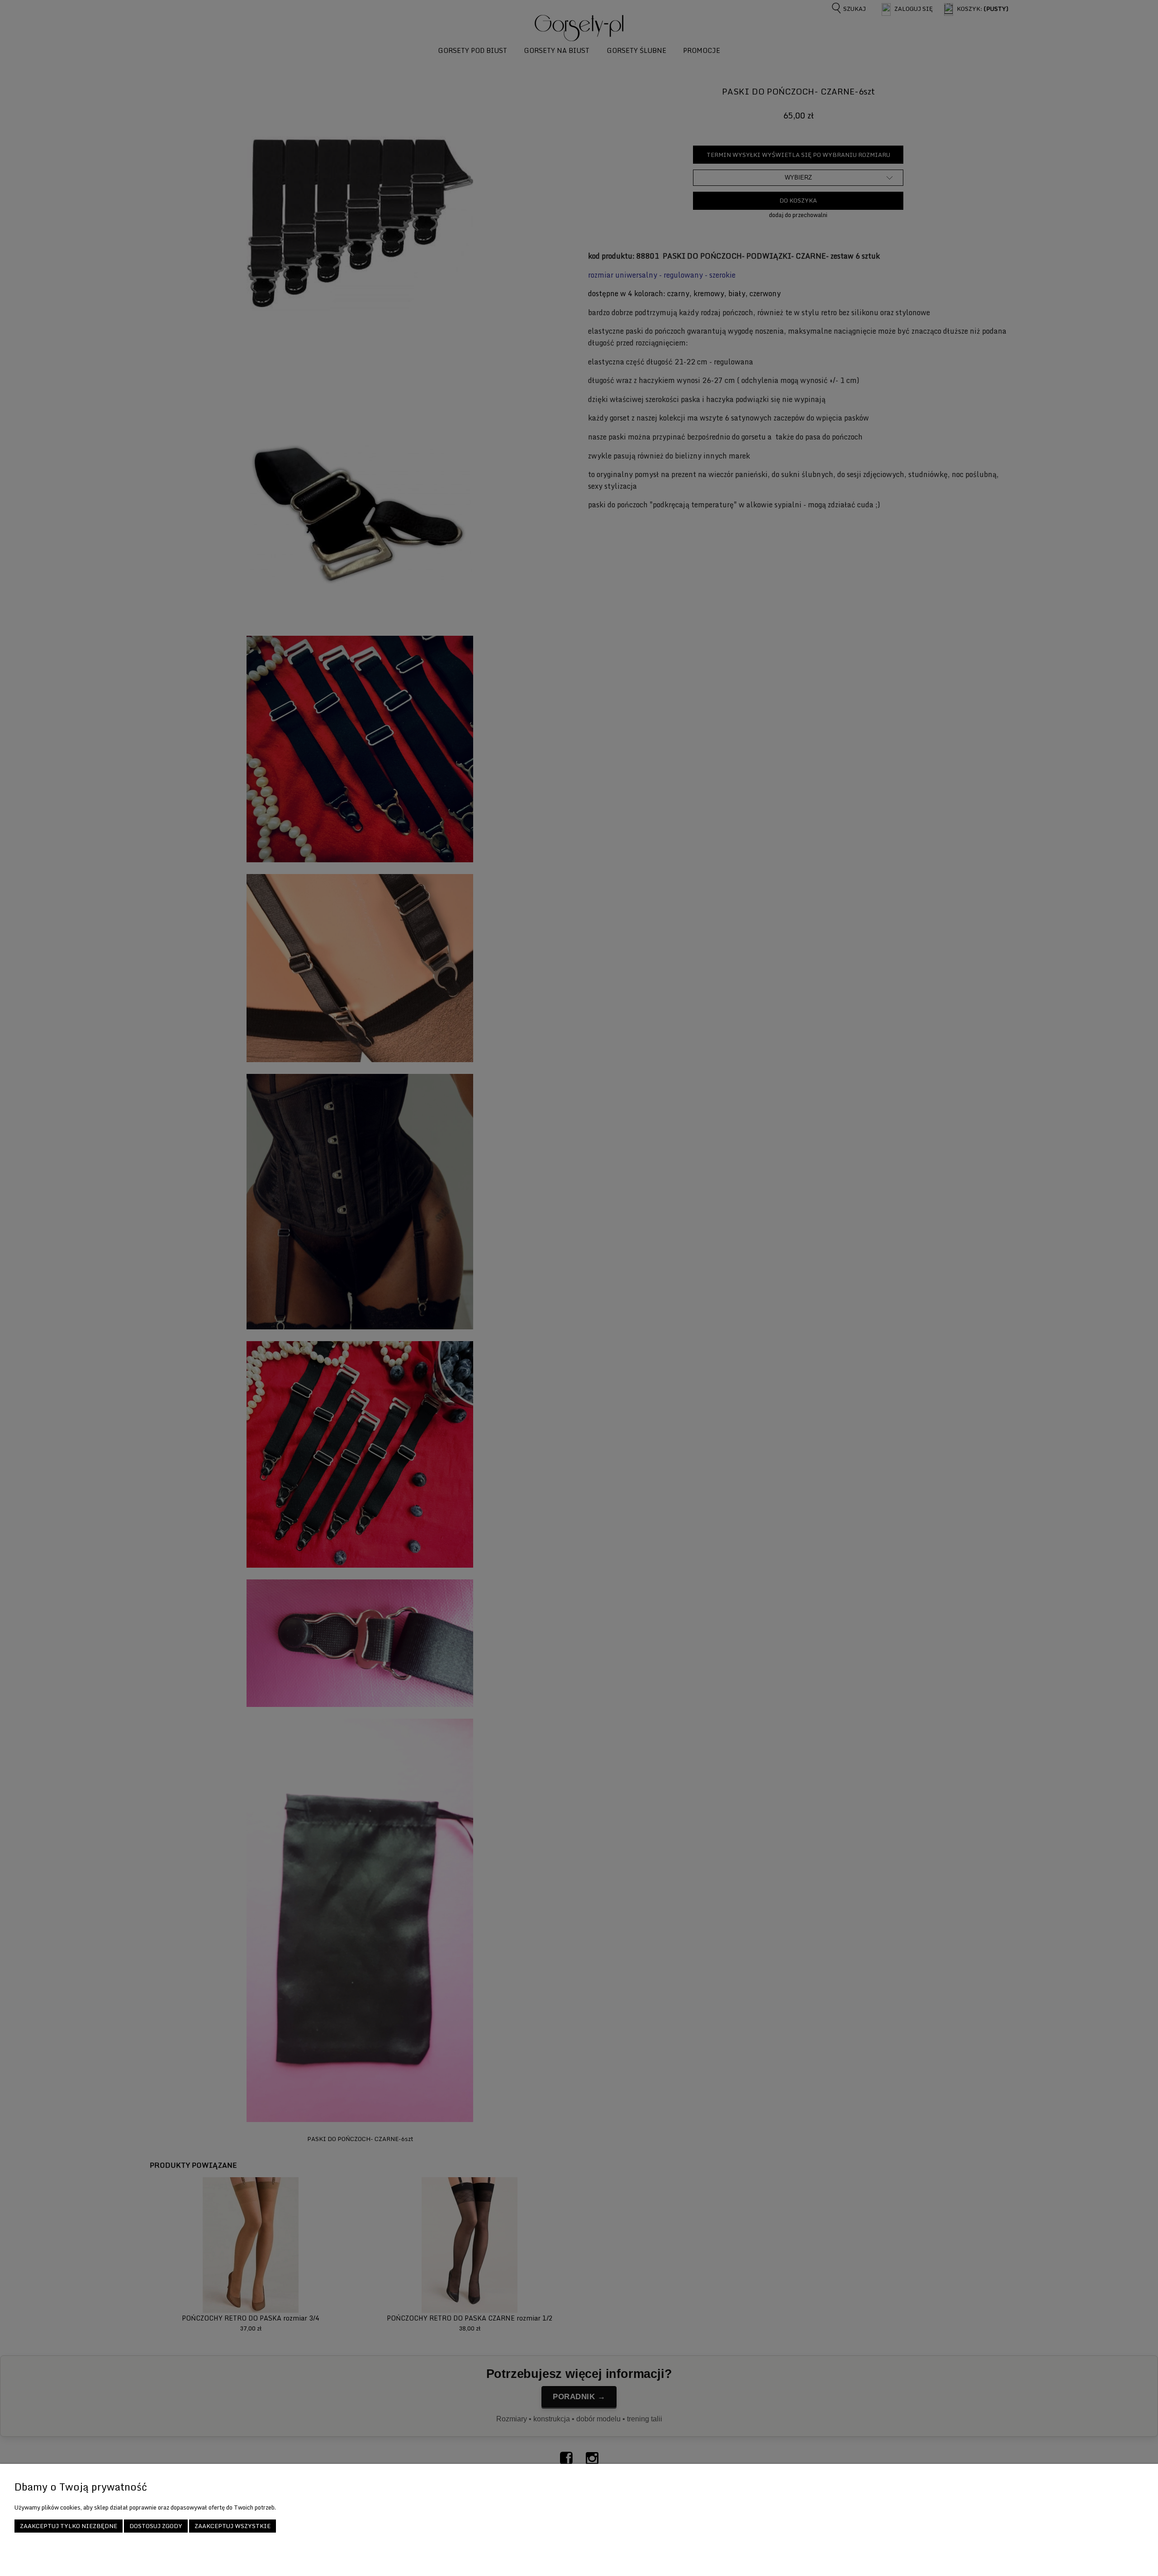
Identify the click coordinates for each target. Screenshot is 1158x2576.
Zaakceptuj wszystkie (233, 2526)
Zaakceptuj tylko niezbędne (69, 2526)
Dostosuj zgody (156, 2526)
